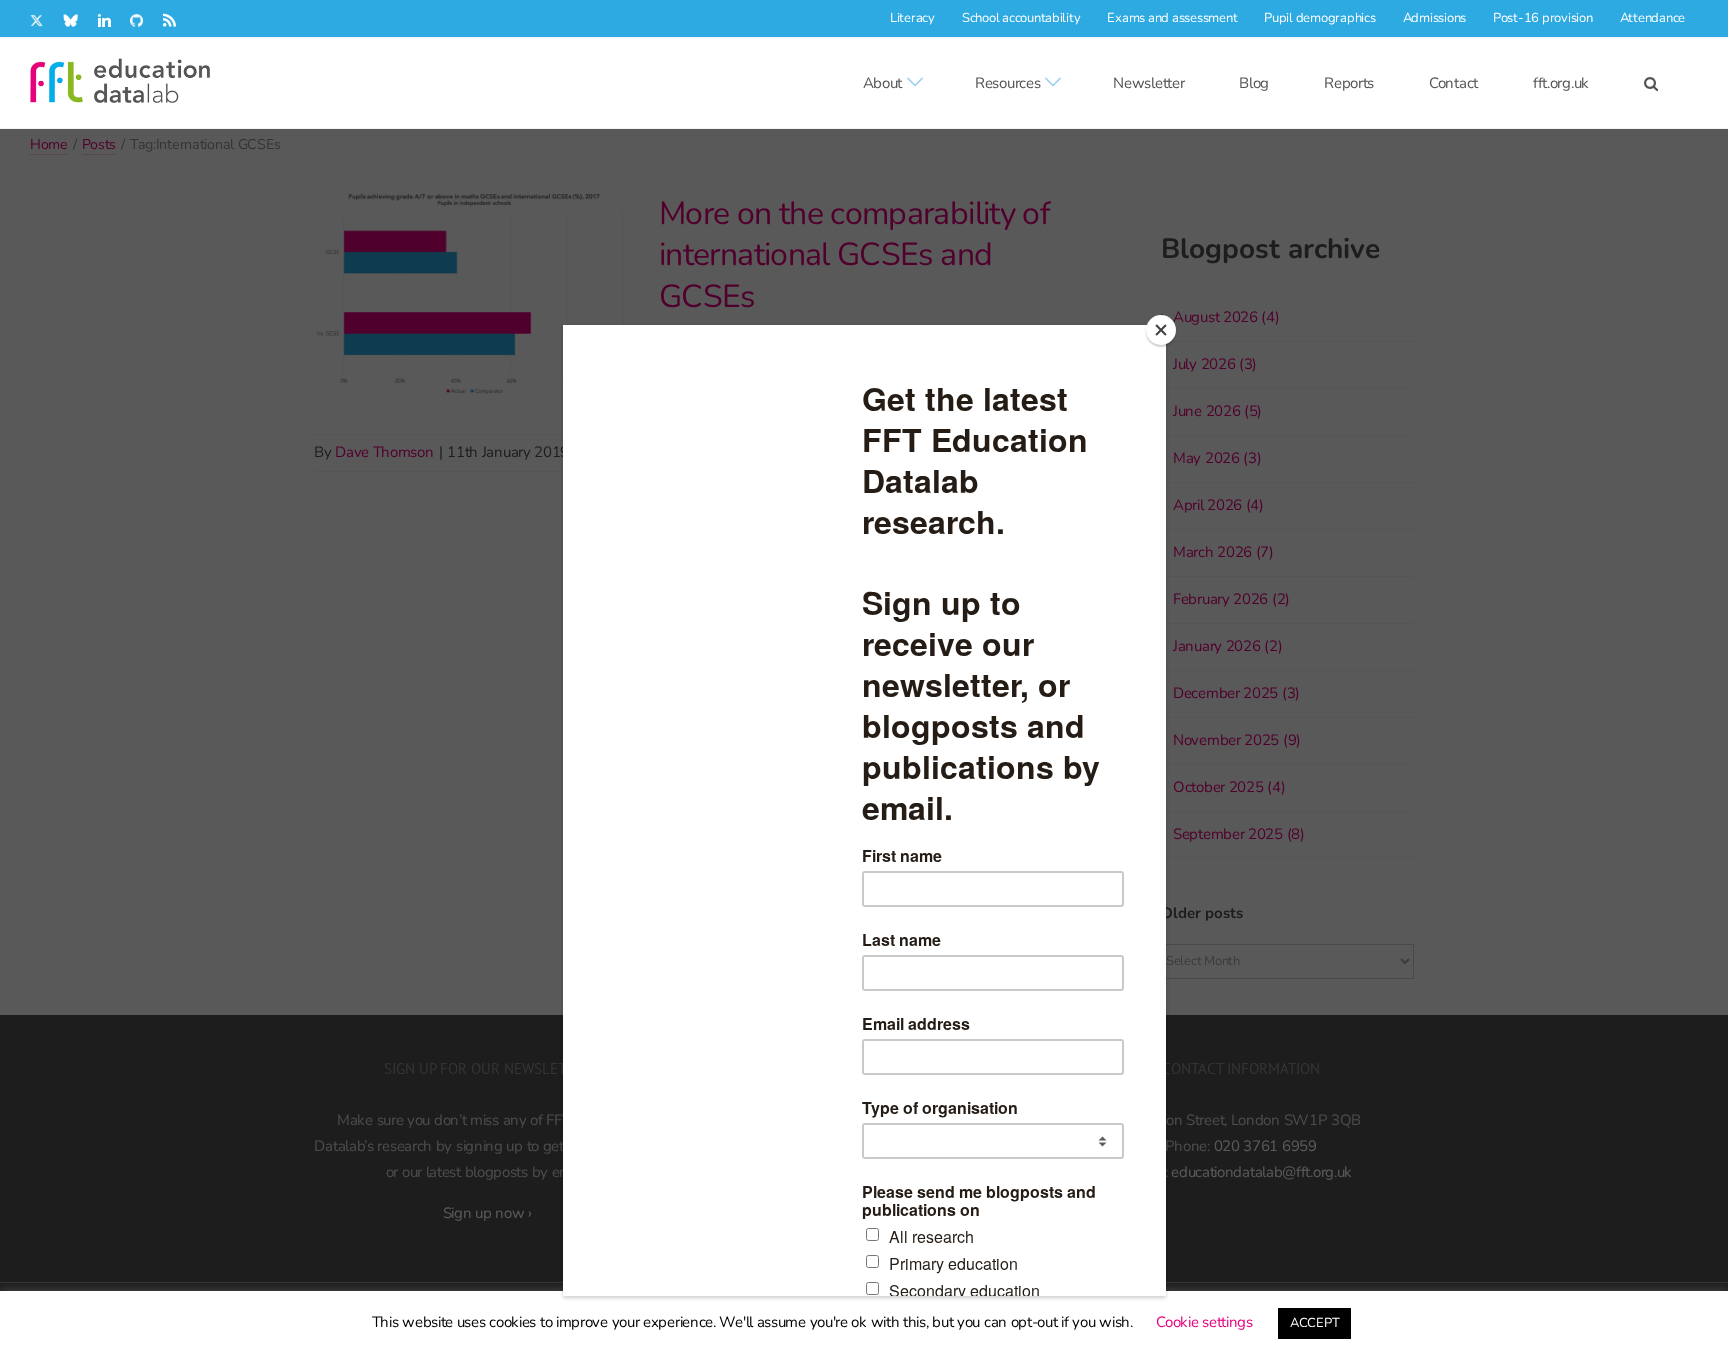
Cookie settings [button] (1204, 1322)
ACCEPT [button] (1314, 1323)
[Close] (1161, 330)
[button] (1651, 83)
